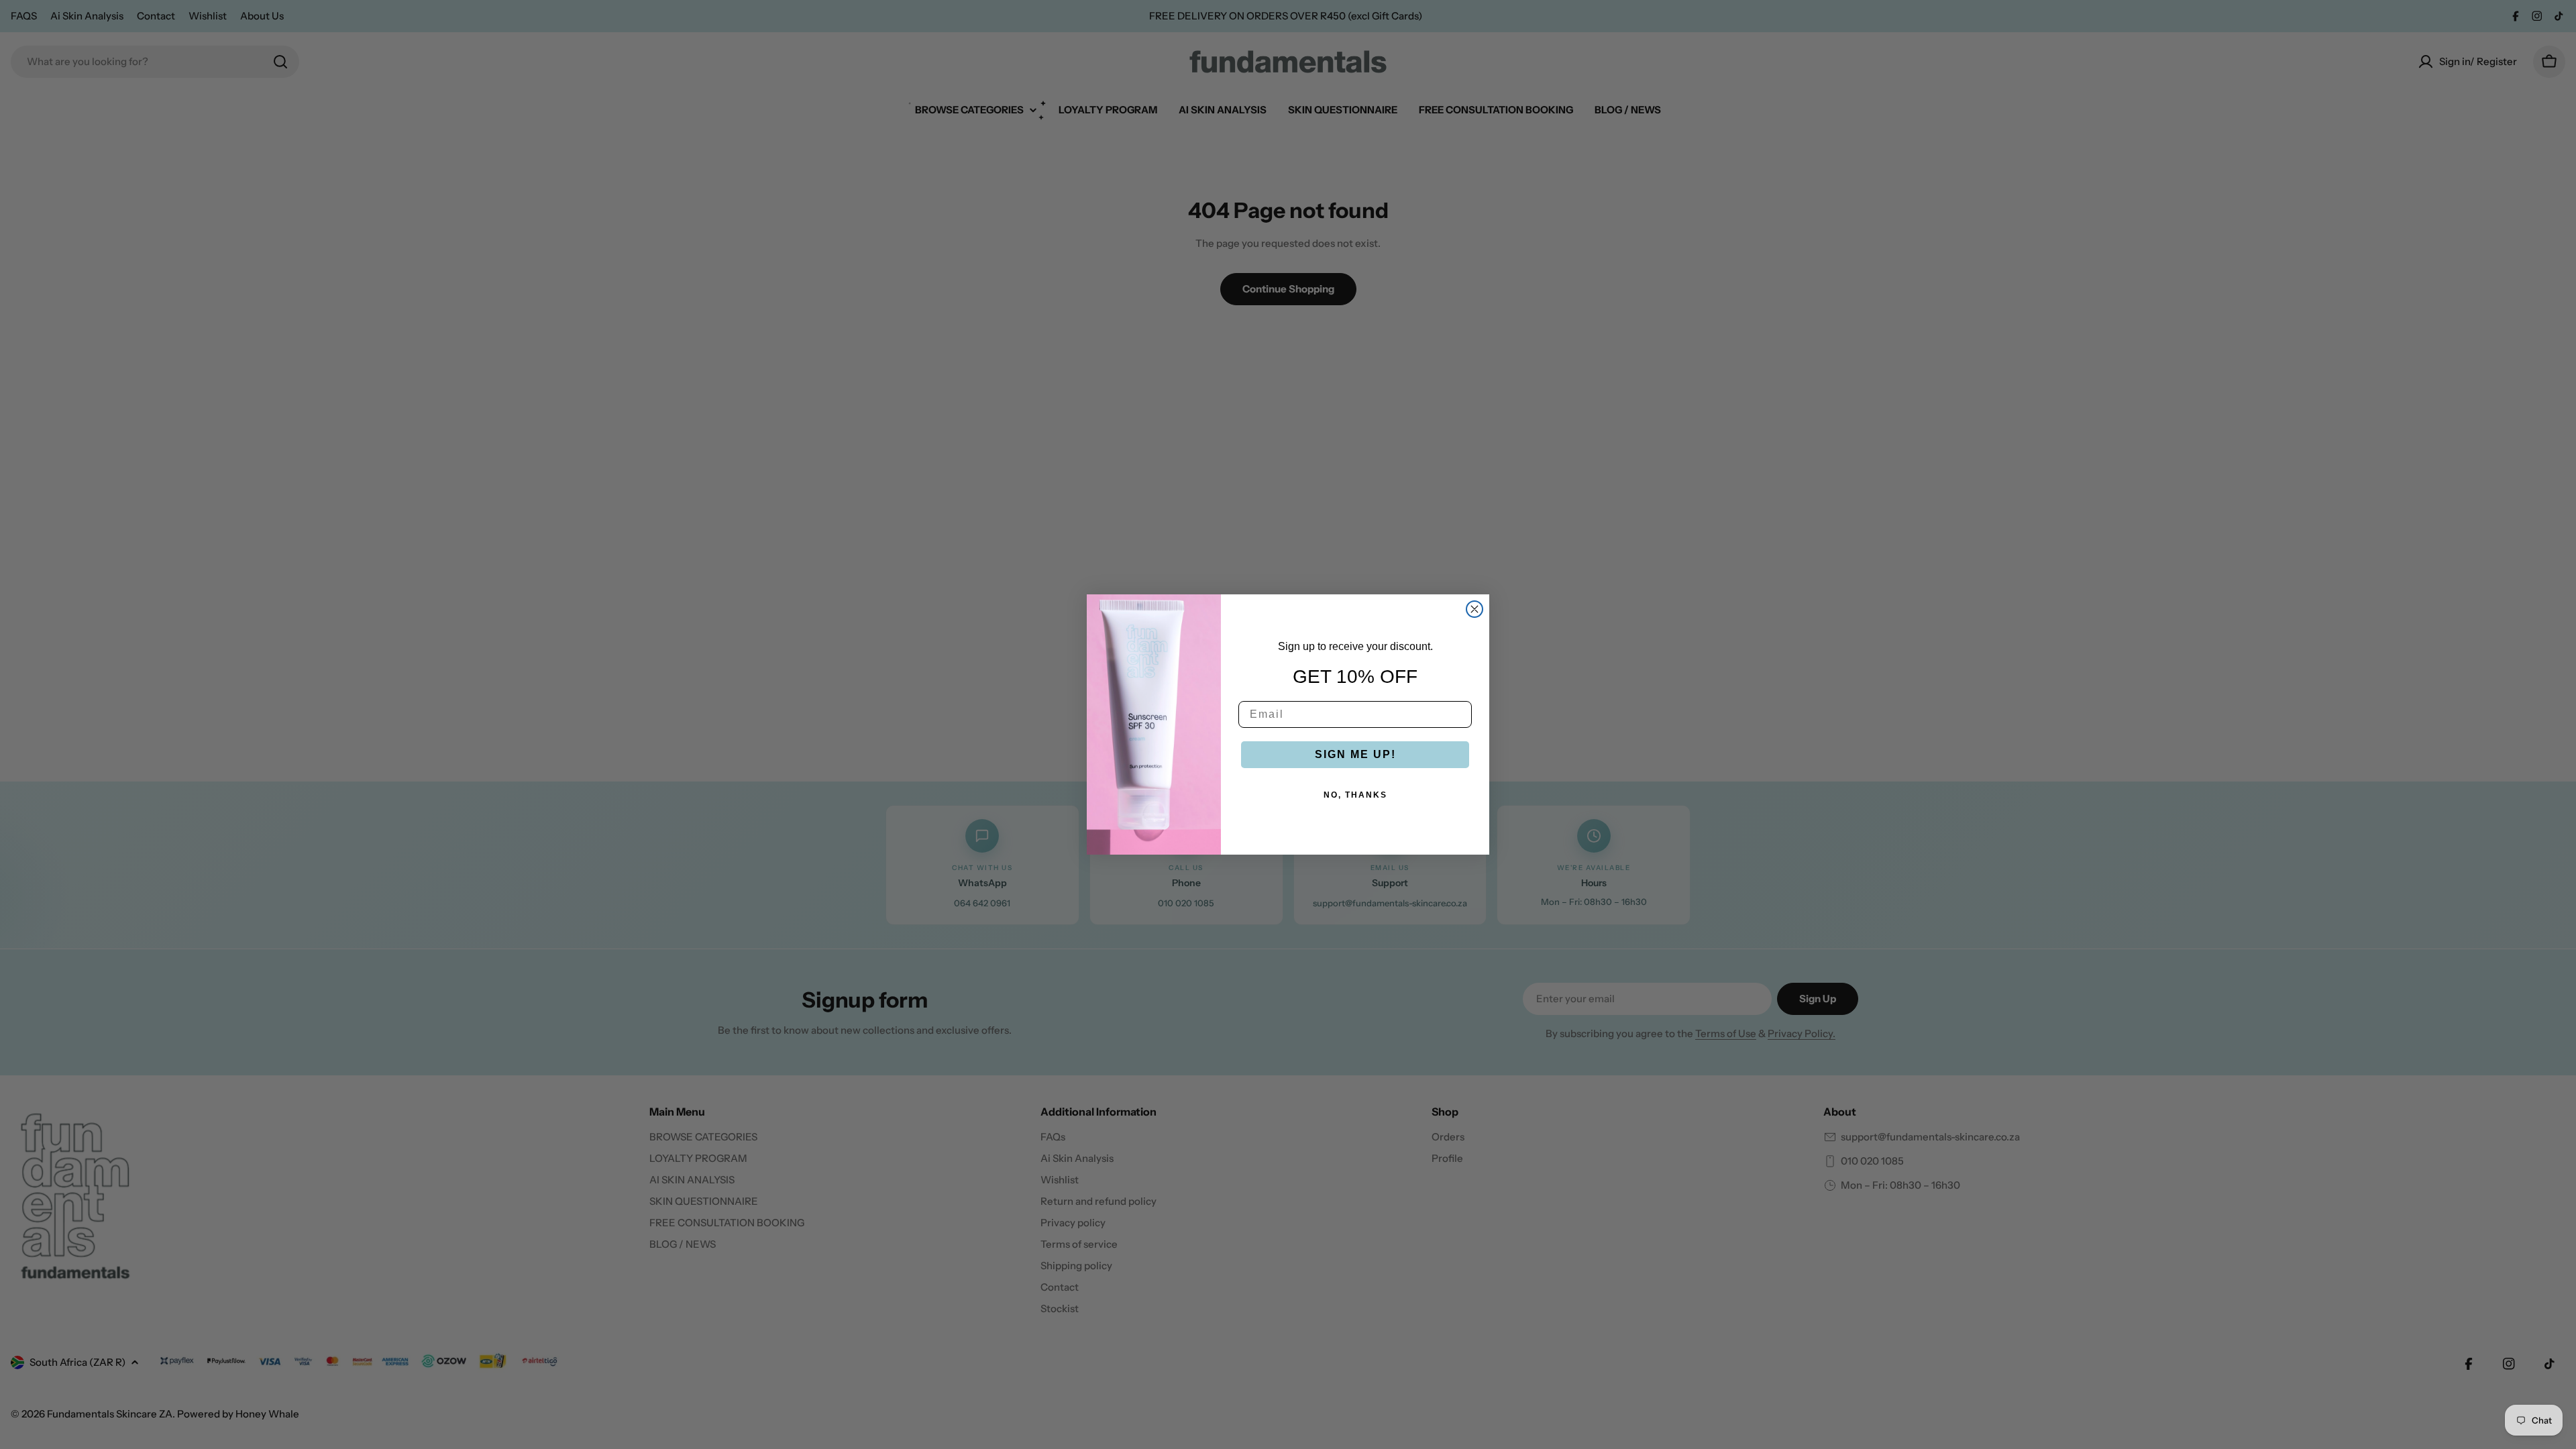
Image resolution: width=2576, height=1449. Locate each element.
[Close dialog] (1474, 609)
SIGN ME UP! (1355, 754)
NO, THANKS (1355, 795)
